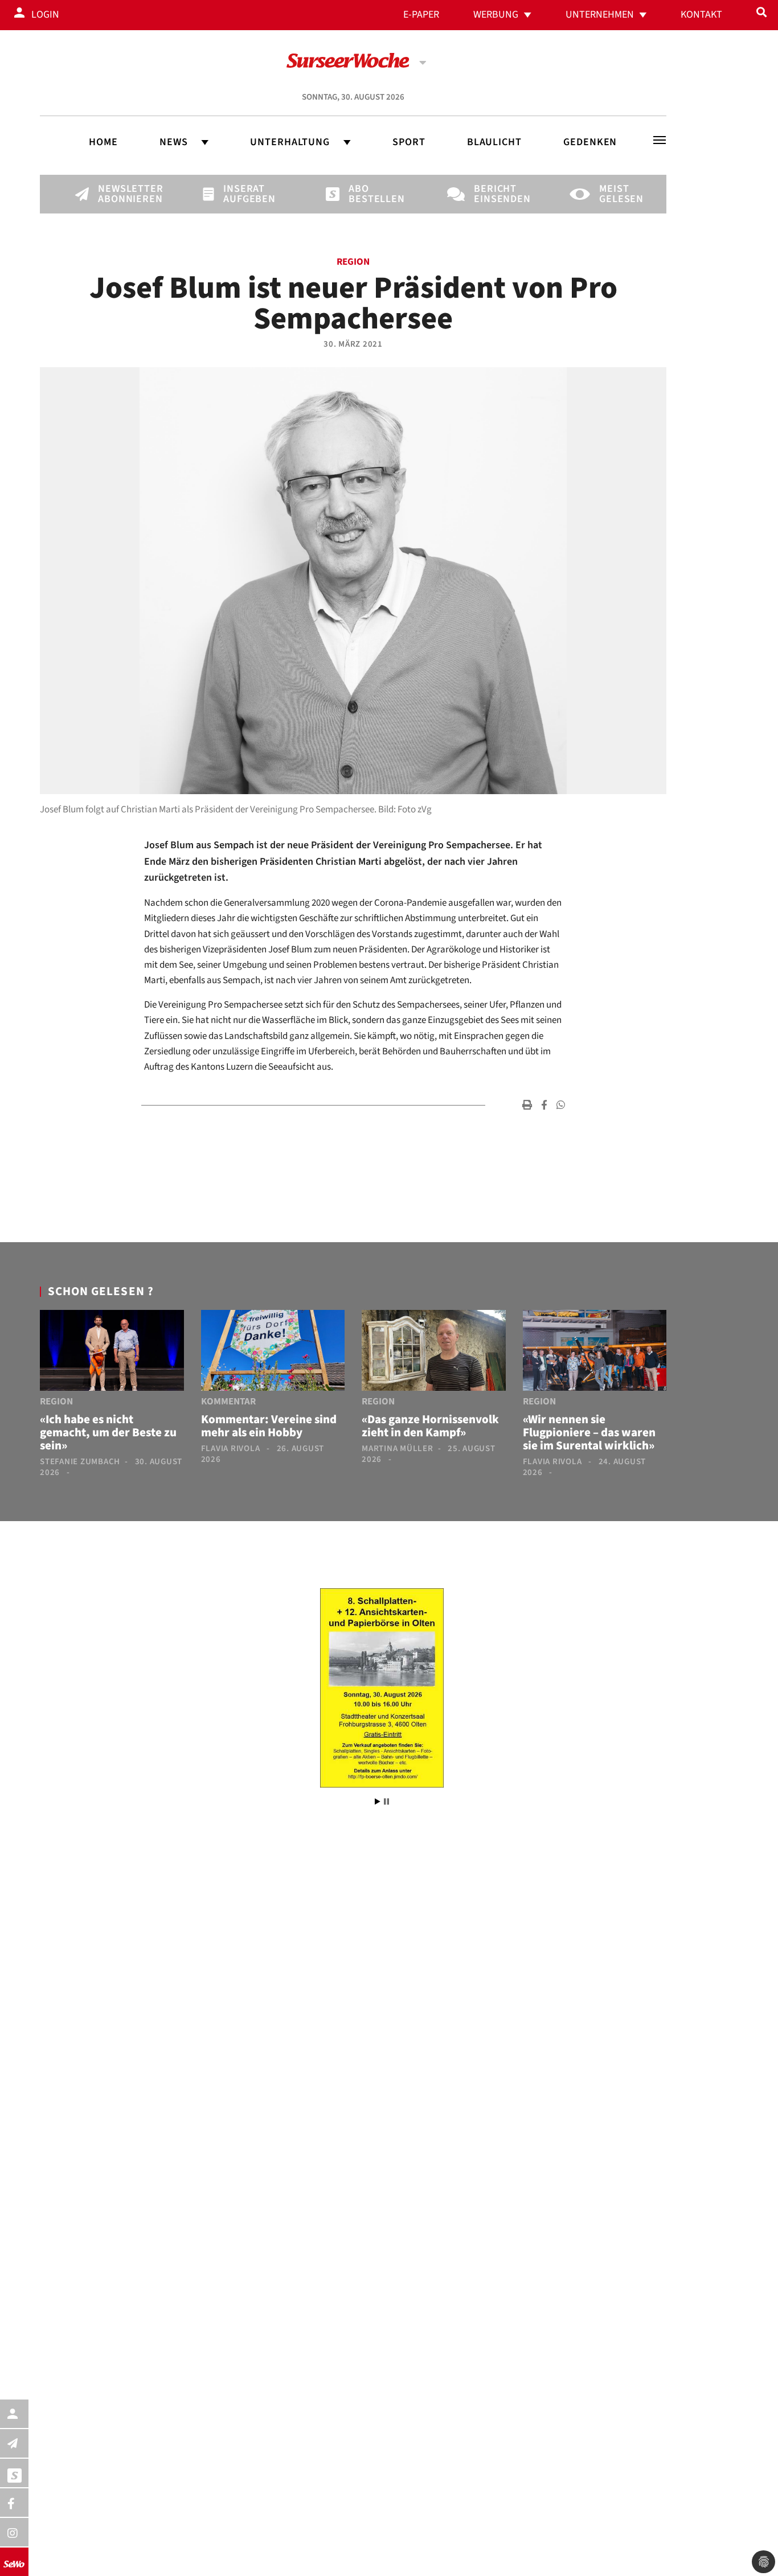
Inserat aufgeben (243, 194)
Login (45, 15)
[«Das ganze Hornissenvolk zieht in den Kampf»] (434, 1353)
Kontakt (701, 15)
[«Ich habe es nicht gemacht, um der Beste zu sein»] (112, 1353)
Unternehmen (600, 15)
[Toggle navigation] (660, 140)
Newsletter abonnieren (117, 194)
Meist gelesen (619, 194)
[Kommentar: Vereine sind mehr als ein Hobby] (273, 1353)
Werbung (496, 15)
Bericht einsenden (493, 194)
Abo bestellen (368, 194)
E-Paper (421, 15)
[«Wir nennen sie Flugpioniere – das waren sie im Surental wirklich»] (595, 1353)
